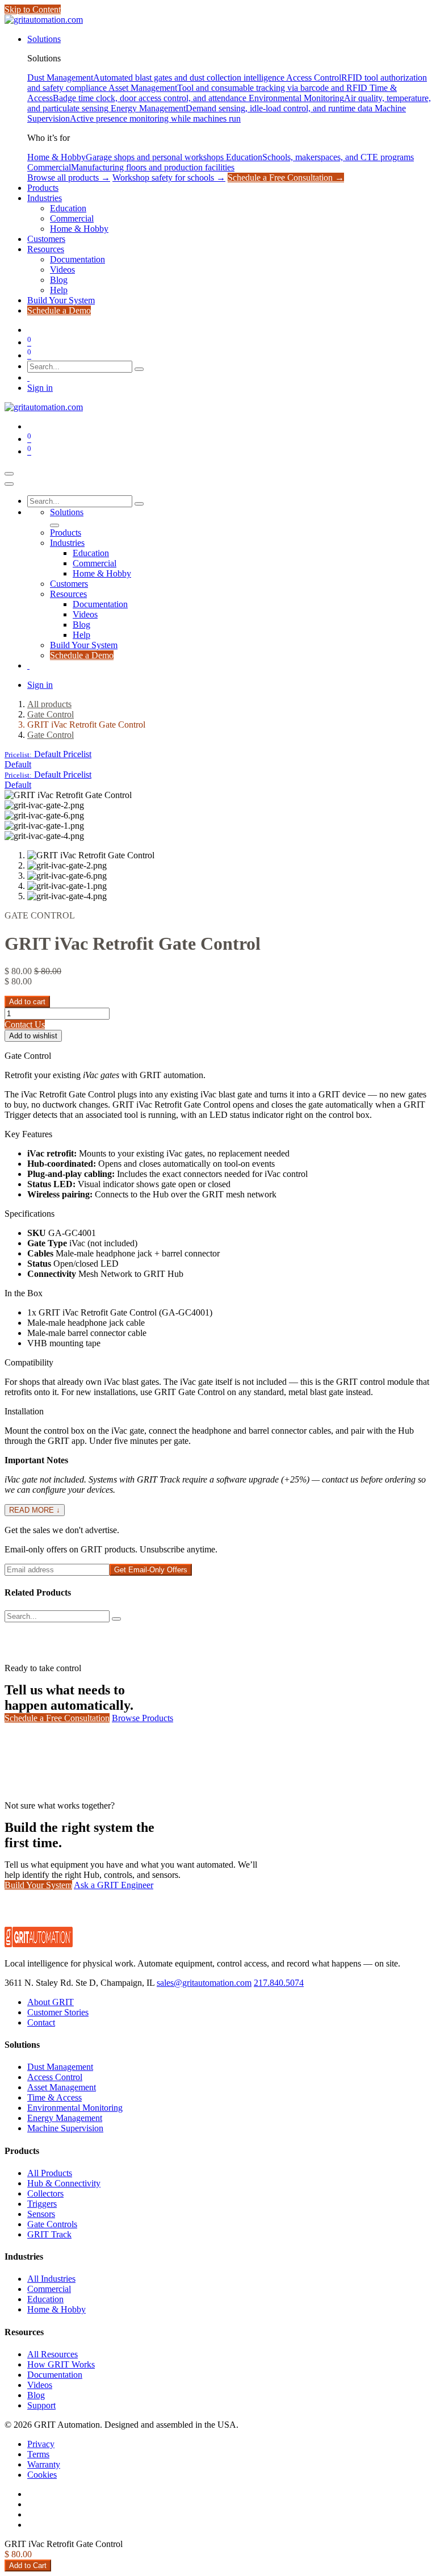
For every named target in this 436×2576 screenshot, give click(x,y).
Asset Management (62, 2087)
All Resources (53, 2354)
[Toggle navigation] (9, 474)
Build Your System (38, 1885)
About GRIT (51, 2002)
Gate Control (51, 714)
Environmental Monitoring (75, 2108)
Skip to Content (33, 9)
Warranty (44, 2464)
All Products (50, 2173)
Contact (41, 2022)
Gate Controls (52, 2224)
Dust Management (60, 2067)
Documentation (55, 2375)
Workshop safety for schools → (169, 178)
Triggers (42, 2204)
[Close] (9, 484)
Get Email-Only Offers (151, 1570)
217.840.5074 (279, 1983)
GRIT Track (49, 2234)
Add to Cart (28, 2565)
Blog (36, 2395)
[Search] (139, 369)
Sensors (41, 2214)
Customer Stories (58, 2012)
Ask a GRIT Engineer (114, 1885)
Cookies (42, 2475)
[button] (48, 754)
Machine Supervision (65, 2128)
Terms (38, 2454)
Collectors (45, 2193)
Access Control (55, 2077)
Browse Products (142, 1718)
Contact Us (25, 1024)
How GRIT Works (61, 2364)
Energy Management (65, 2118)
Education (45, 2299)
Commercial (49, 2289)
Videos (40, 2385)
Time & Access (54, 2097)
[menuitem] (44, 39)
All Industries (51, 2279)
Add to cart (27, 1002)
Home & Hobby (56, 2309)
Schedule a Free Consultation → (286, 178)
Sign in (40, 388)
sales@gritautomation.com (204, 1983)
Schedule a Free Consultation (57, 1718)
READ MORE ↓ (35, 1510)
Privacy (41, 2444)
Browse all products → (69, 178)
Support (41, 2405)
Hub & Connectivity (64, 2183)
